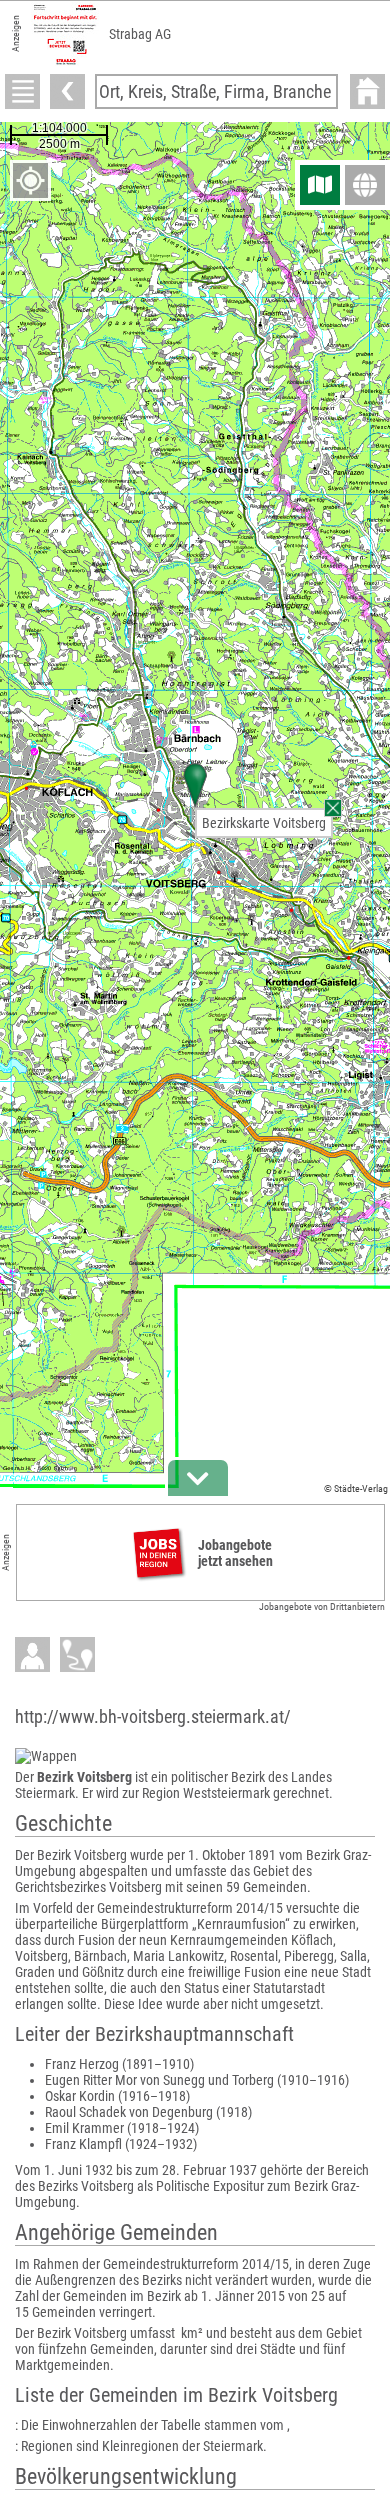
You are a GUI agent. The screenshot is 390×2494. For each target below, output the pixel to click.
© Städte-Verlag (356, 1488)
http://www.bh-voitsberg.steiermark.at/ (153, 1716)
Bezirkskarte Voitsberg (264, 823)
